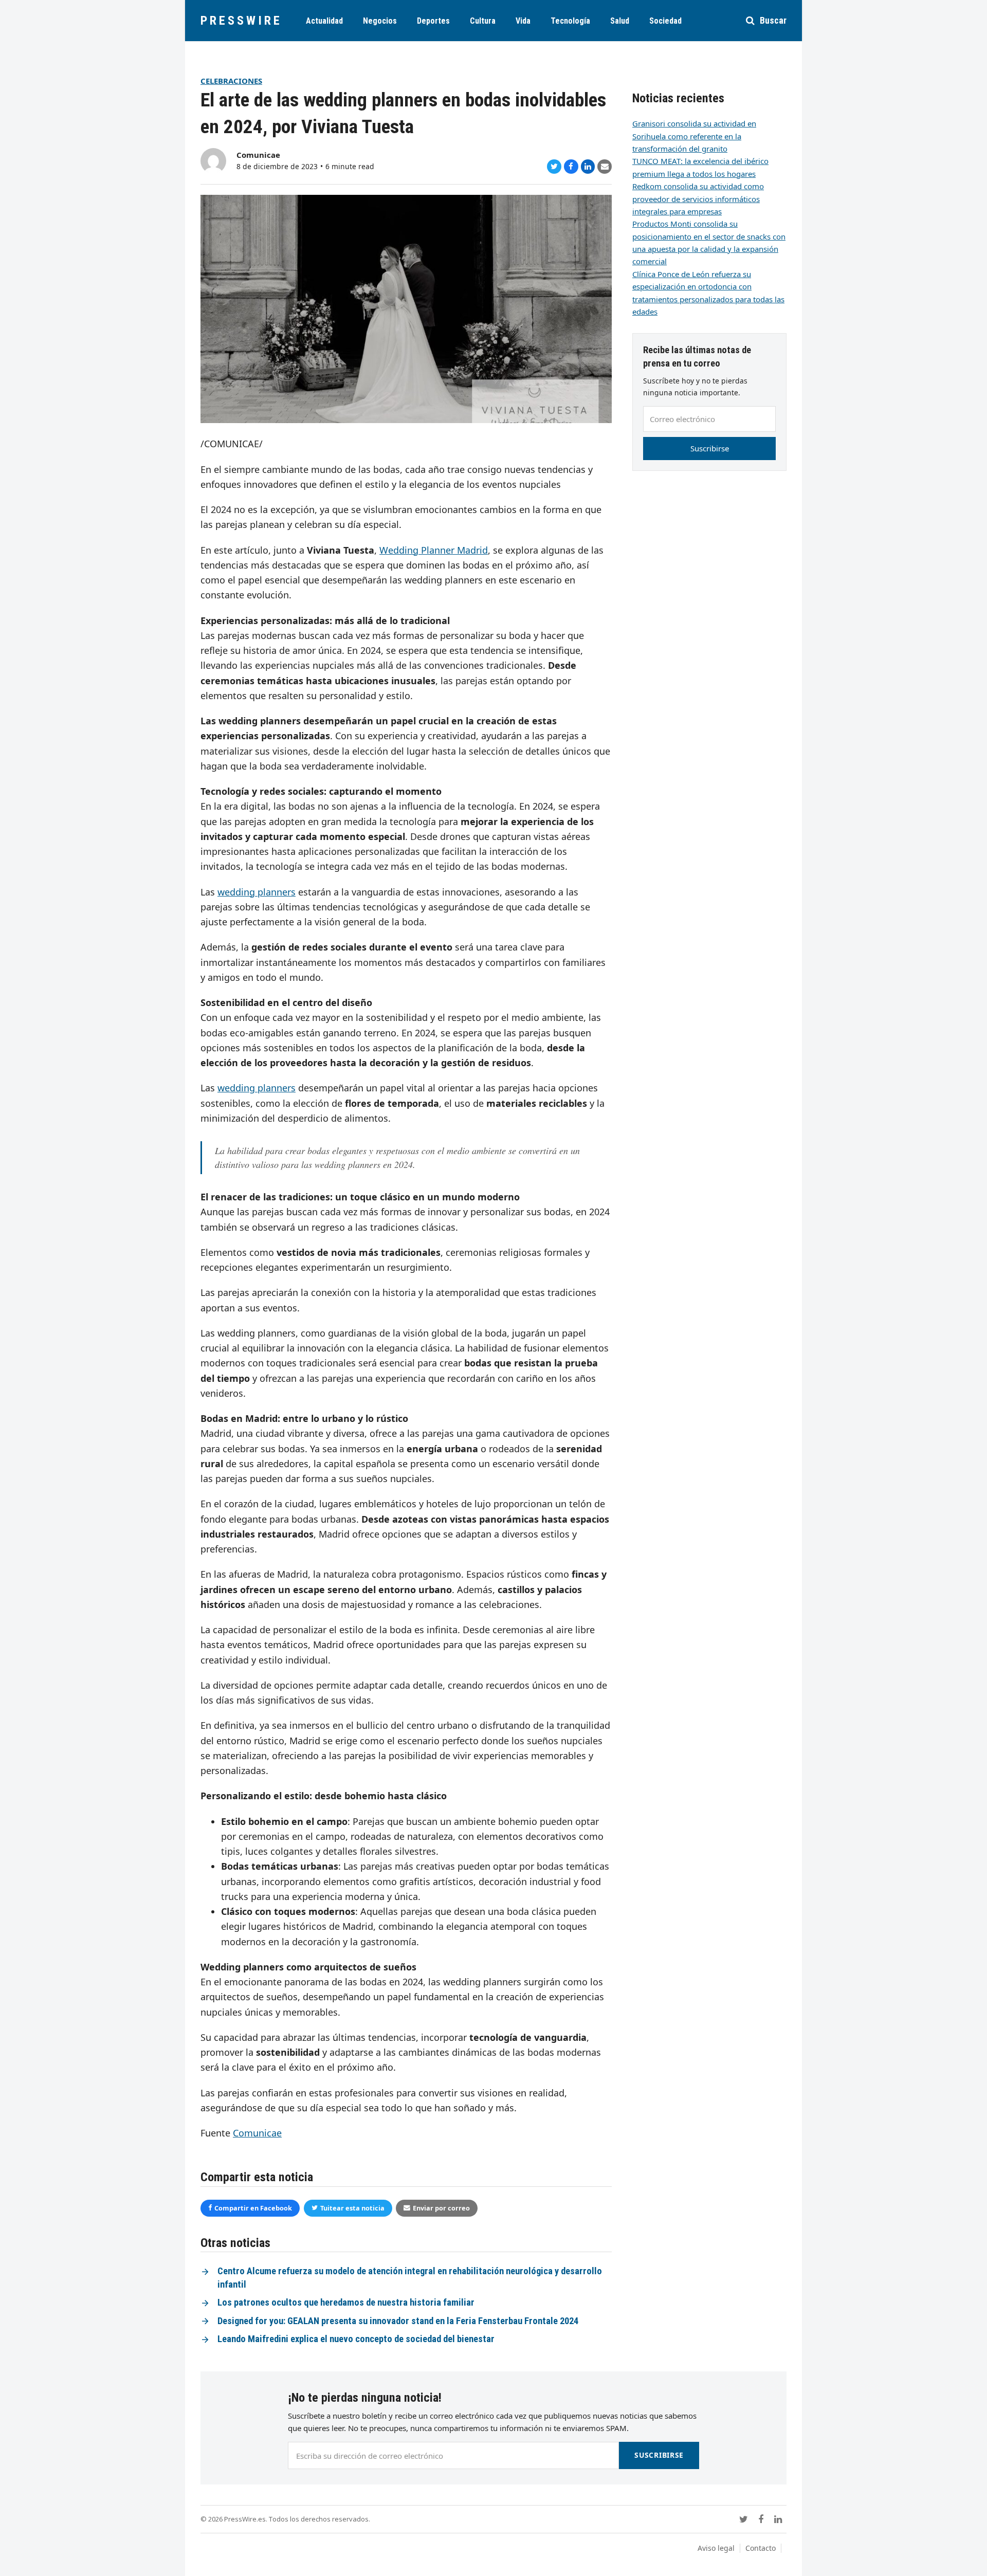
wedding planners (257, 892)
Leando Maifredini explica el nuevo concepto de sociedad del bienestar (356, 2339)
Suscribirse (710, 448)
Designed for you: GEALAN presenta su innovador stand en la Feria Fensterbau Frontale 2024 (398, 2321)
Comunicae (258, 155)
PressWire (241, 21)
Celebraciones (231, 81)
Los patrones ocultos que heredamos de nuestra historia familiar (346, 2303)
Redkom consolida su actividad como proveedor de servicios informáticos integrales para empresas (698, 199)
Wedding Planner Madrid (434, 550)
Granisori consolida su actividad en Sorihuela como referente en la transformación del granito (694, 136)
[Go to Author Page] (213, 160)
